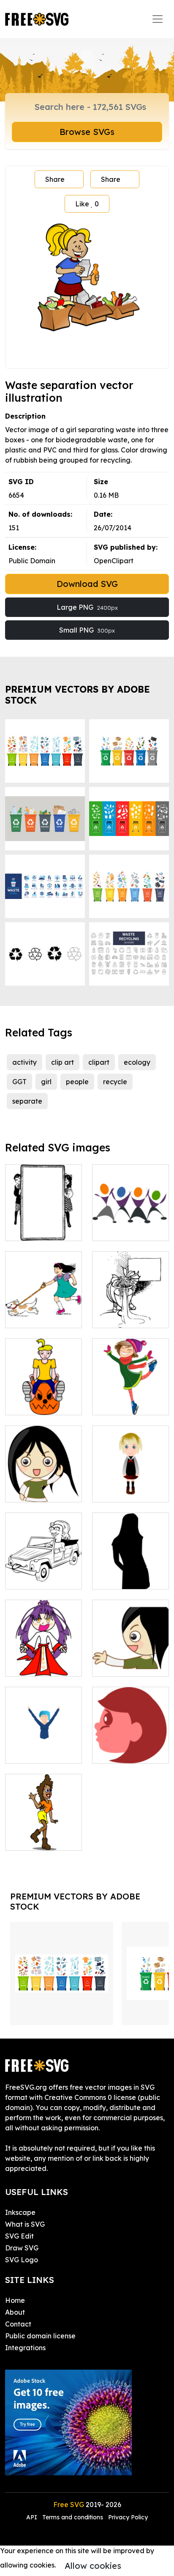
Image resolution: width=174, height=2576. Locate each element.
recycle (115, 1082)
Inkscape (20, 2212)
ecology (137, 1062)
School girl (118, 1491)
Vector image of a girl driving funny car (44, 1568)
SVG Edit (19, 2236)
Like (87, 204)
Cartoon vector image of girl (44, 1398)
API (33, 2517)
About (15, 2312)
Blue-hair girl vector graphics (44, 1747)
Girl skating (120, 1403)
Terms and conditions (73, 2517)
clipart (99, 1062)
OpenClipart (114, 561)
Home (15, 2300)
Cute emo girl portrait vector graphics (44, 1480)
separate (27, 1101)
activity (24, 1062)
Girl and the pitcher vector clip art (130, 1306)
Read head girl (126, 1752)
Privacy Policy (128, 2517)
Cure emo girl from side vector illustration (130, 1655)
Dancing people (127, 1229)
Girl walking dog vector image (44, 1311)
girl (46, 1082)
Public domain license (40, 2336)
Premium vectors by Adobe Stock (77, 695)
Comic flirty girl (39, 1839)
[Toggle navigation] (158, 19)
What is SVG (25, 2224)
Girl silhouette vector (130, 1573)
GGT (19, 1082)
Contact (18, 2324)
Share (55, 179)
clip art (63, 1062)
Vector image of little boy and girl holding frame (44, 1219)
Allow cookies (93, 2566)
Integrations (25, 2348)
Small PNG (87, 630)
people (77, 1082)
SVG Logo (22, 2260)
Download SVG (87, 584)
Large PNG (87, 607)
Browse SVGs (87, 132)
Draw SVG (22, 2248)
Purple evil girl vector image (43, 1660)
